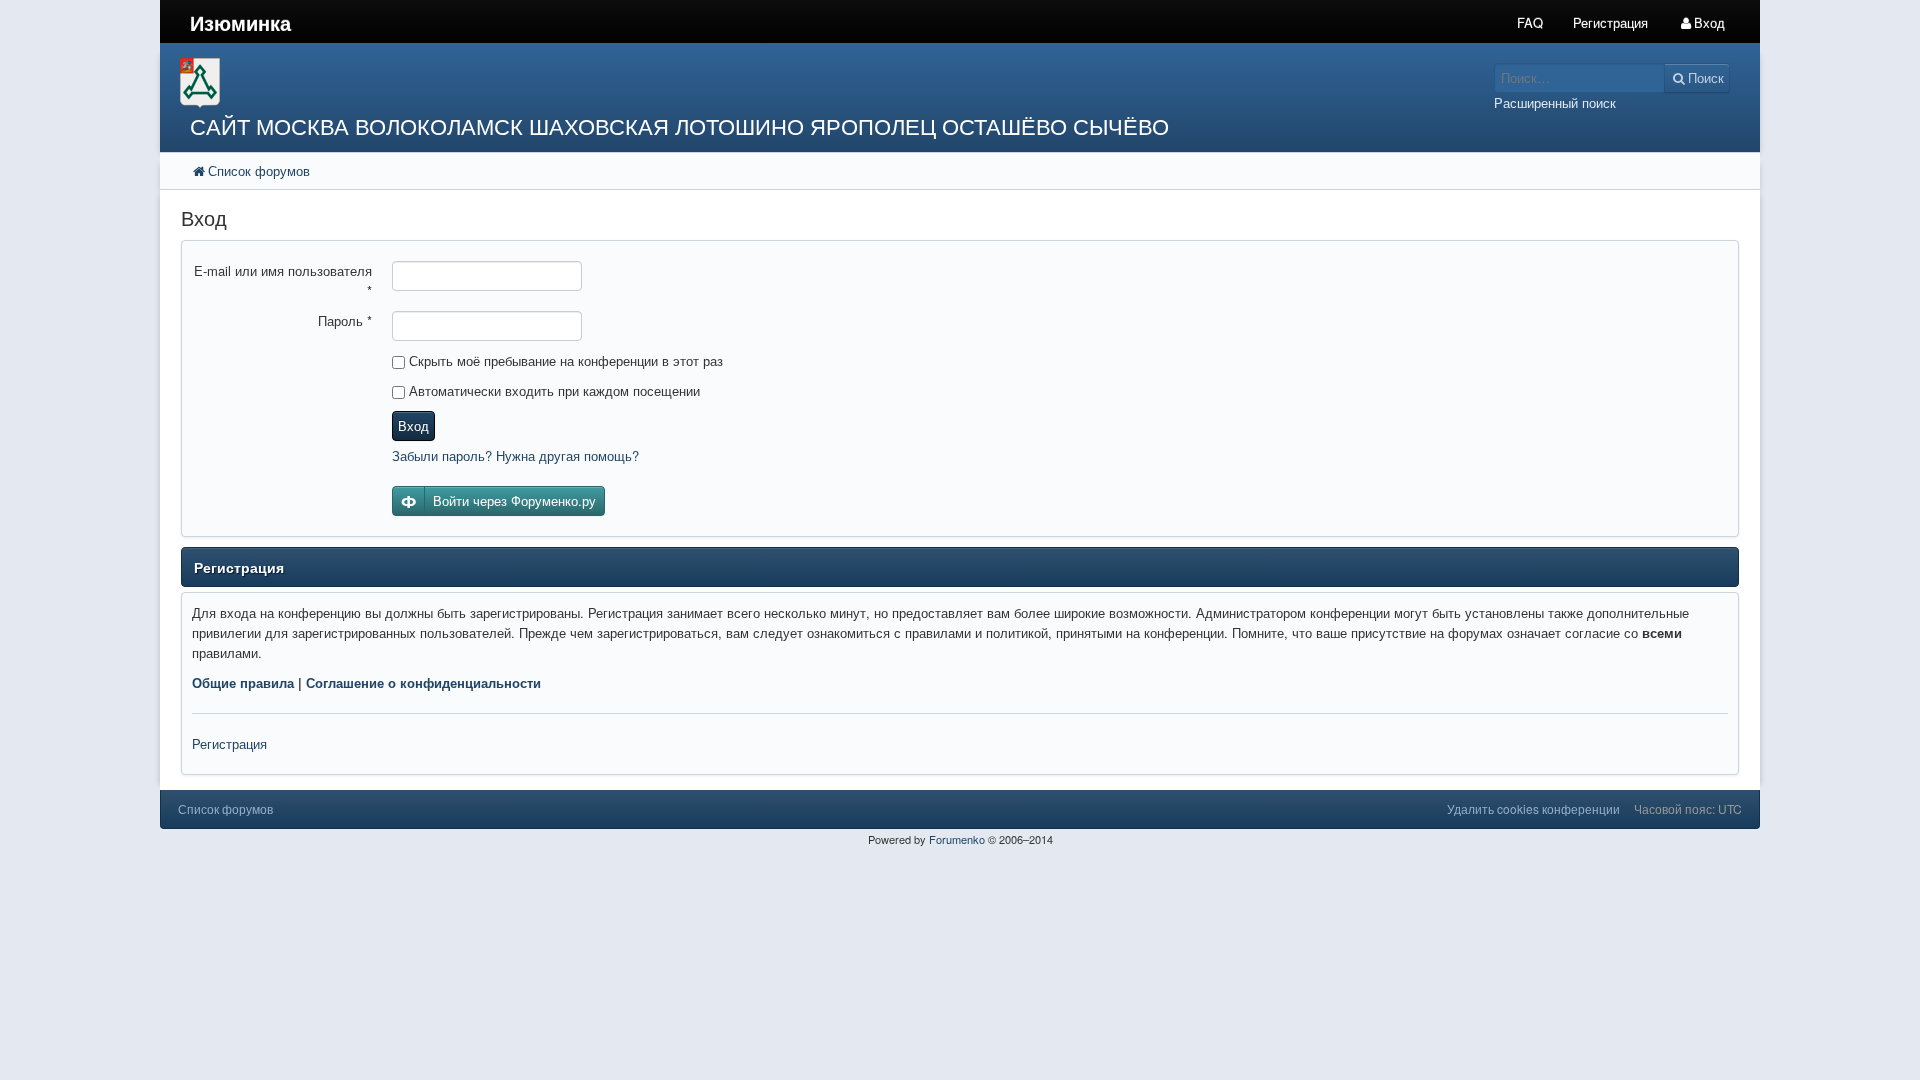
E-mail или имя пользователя (283, 280)
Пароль (345, 320)
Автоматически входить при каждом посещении (552, 390)
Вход (413, 425)
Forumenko (957, 839)
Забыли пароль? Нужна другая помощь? (515, 455)
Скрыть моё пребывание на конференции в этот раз (564, 360)
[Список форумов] (758, 84)
